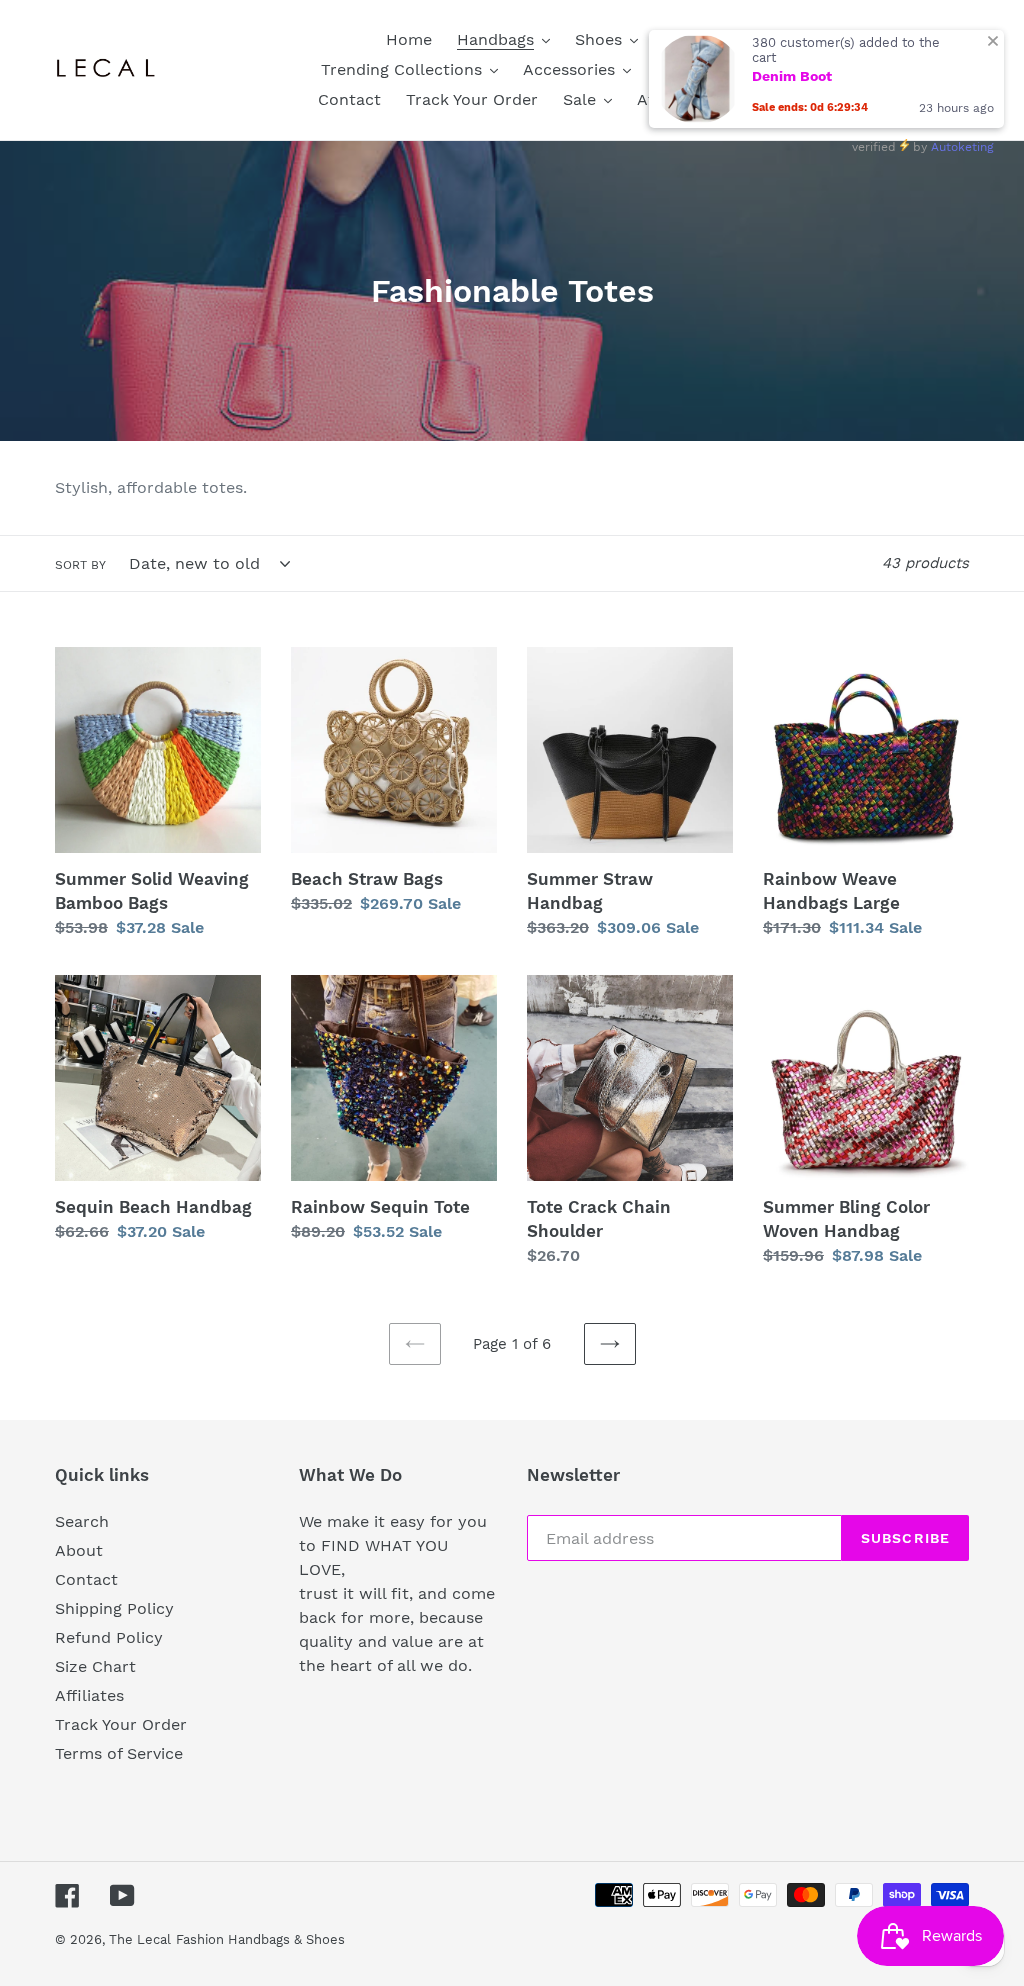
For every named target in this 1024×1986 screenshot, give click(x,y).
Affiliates (89, 1695)
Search (82, 1521)
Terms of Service (119, 1753)
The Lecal (140, 1939)
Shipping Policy (114, 1608)
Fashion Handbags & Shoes (260, 1939)
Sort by (80, 565)
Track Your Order (121, 1724)
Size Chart (95, 1666)
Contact (86, 1579)
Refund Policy (109, 1637)
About (79, 1550)
